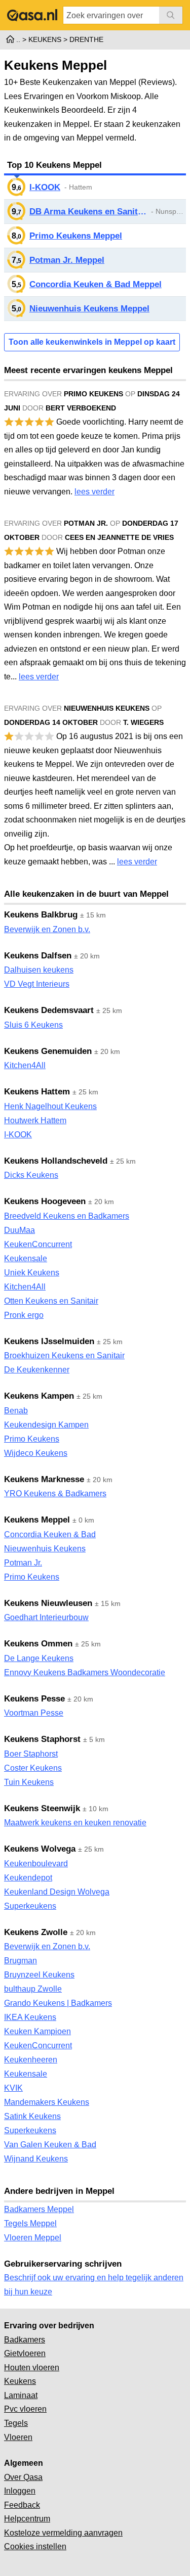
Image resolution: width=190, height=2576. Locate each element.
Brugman (21, 1961)
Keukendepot (28, 1878)
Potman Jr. (23, 1563)
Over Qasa (23, 2477)
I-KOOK (45, 187)
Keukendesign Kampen (46, 1425)
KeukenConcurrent (38, 1244)
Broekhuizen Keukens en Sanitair (64, 1355)
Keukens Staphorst (42, 1739)
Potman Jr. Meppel (67, 260)
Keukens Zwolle (36, 1932)
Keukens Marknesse (44, 1479)
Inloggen (20, 2491)
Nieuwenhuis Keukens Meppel (89, 309)
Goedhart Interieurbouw (46, 1617)
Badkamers (25, 2340)
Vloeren (18, 2437)
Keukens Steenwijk (42, 1808)
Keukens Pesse (34, 1699)
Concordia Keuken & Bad (50, 1534)
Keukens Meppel (37, 1520)
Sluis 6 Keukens (33, 1025)
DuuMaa (20, 1230)
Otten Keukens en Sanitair (51, 1301)
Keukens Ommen (38, 1644)
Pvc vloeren (25, 2409)
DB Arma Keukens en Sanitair (88, 212)
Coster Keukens (33, 1768)
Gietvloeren (25, 2353)
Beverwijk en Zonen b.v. (47, 929)
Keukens (20, 2381)
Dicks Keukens (31, 1175)
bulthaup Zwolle (33, 1989)
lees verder (94, 492)
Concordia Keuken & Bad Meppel (96, 284)
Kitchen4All (25, 1065)
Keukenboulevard (36, 1864)
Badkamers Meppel (39, 2209)
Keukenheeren (31, 2060)
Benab (16, 1411)
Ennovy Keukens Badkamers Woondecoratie (85, 1672)
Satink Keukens (32, 2116)
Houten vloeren (32, 2367)
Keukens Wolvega (40, 1849)
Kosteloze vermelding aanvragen (63, 2533)
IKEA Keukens (30, 2017)
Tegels (16, 2423)
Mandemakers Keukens (47, 2102)
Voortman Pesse (34, 1713)
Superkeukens (30, 1906)
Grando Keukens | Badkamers (58, 2003)
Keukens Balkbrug (41, 915)
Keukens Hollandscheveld (56, 1161)
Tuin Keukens (29, 1782)
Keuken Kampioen (37, 2031)
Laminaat (21, 2395)
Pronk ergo (24, 1315)
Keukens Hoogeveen (45, 1201)
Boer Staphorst (31, 1754)
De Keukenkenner (37, 1370)
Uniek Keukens (32, 1273)
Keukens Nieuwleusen (48, 1603)
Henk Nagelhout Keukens (50, 1106)
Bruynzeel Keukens (39, 1975)
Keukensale (26, 1258)
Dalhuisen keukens (39, 970)
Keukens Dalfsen (38, 956)
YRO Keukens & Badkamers (55, 1493)
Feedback (22, 2505)
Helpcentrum (27, 2519)
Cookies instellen (35, 2546)
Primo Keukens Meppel (76, 236)
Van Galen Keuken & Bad (50, 2145)
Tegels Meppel (30, 2223)
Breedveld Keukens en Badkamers (67, 1216)
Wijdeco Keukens (36, 1453)
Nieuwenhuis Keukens (45, 1549)
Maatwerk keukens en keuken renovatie (75, 1823)
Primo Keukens (32, 1439)
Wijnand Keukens (36, 2159)
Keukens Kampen (39, 1396)
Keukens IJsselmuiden (49, 1341)
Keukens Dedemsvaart (49, 1010)
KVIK (13, 2088)
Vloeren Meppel (33, 2238)
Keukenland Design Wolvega (57, 1892)
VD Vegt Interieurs (37, 984)
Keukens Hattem (37, 1092)
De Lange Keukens (39, 1658)
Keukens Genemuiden (48, 1051)
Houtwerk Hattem (35, 1120)
